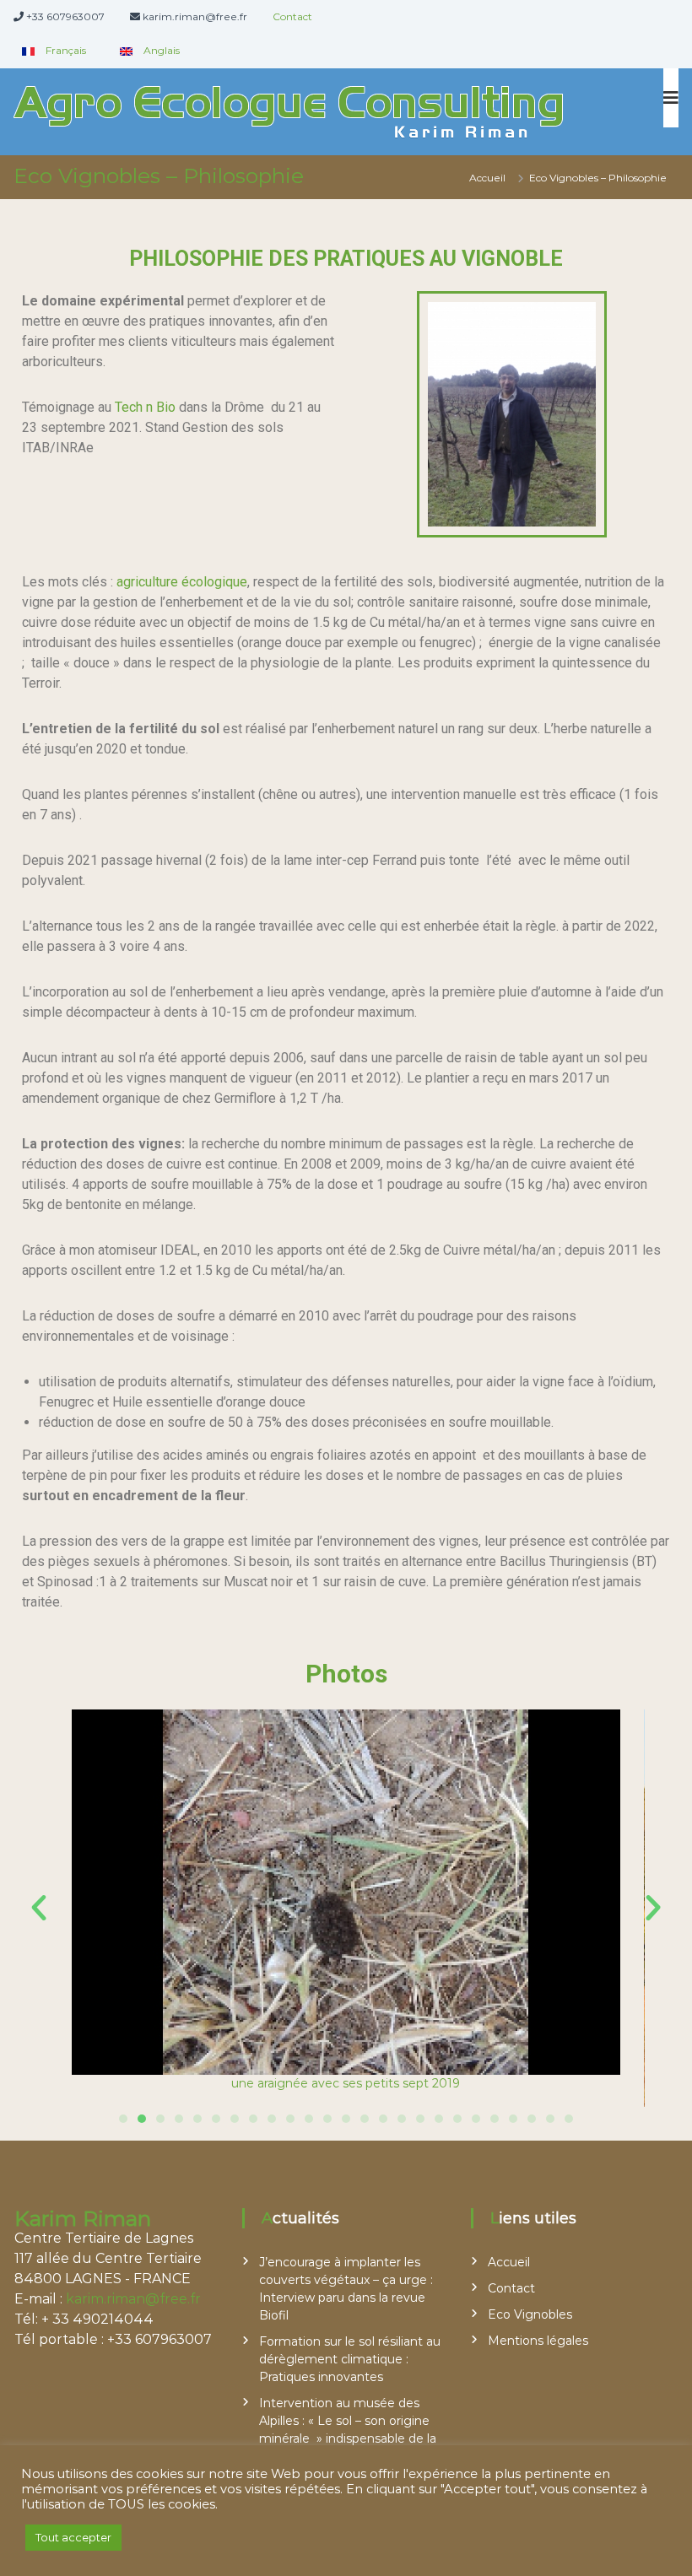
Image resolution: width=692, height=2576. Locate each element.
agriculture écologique (182, 582)
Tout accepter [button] (73, 2537)
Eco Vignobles (530, 2314)
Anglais (160, 50)
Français (65, 50)
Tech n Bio (145, 407)
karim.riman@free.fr (133, 2299)
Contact (292, 16)
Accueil (509, 2262)
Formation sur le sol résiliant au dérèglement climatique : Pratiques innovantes (350, 2359)
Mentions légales (538, 2341)
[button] (39, 1908)
